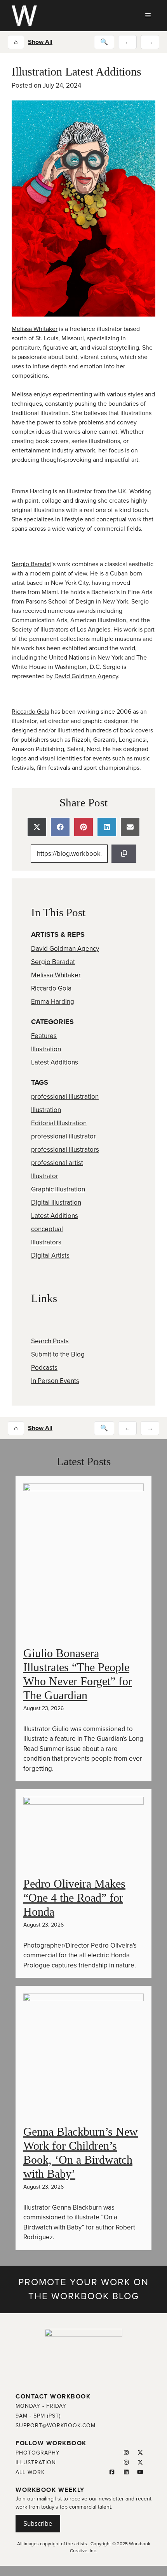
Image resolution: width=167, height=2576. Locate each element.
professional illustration (65, 1097)
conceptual (47, 1229)
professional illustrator (63, 1136)
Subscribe (38, 2524)
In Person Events (55, 1381)
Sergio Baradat (31, 564)
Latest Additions (55, 1062)
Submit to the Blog (58, 1354)
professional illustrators (65, 1150)
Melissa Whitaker (35, 329)
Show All (40, 42)
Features (44, 1036)
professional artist (57, 1163)
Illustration (46, 1049)
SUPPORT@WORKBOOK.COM (56, 2426)
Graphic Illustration (58, 1189)
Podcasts (44, 1368)
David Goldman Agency (86, 676)
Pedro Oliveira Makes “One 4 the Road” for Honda (74, 1898)
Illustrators (46, 1242)
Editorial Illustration (59, 1123)
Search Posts (50, 1341)
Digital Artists (50, 1255)
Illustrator (45, 1176)
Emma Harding (31, 491)
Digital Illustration (56, 1203)
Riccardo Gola (30, 712)
